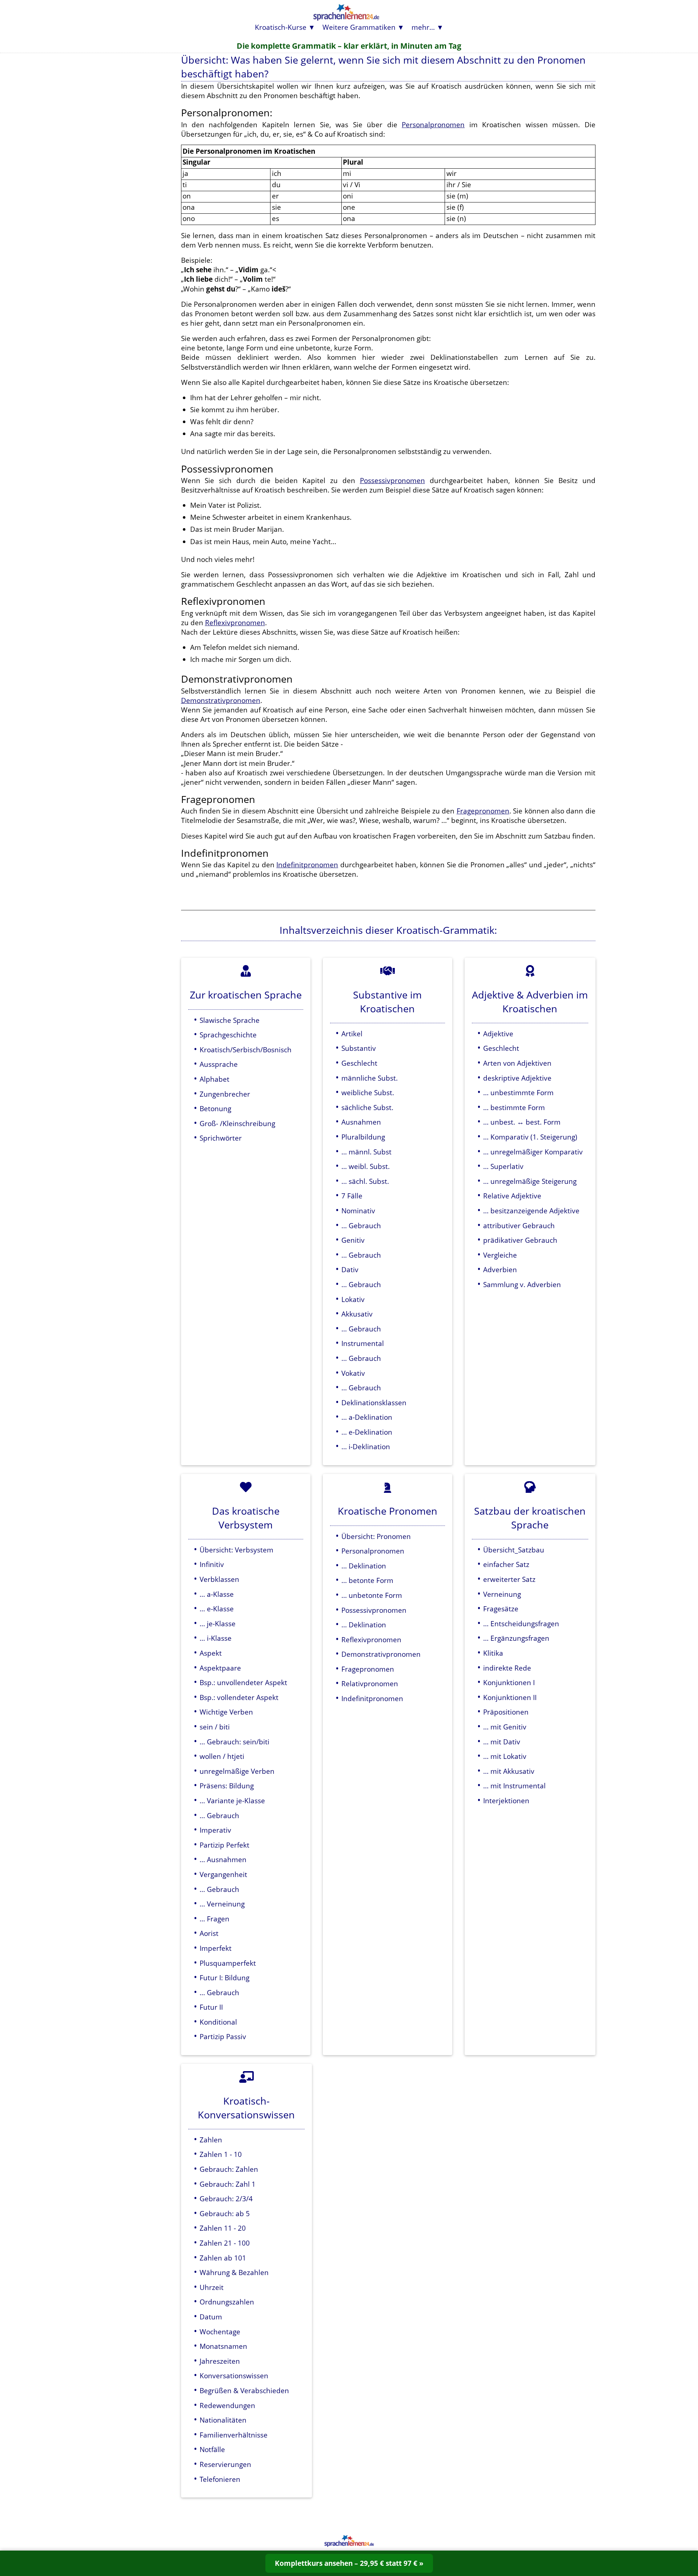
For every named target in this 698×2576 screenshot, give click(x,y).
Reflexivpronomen (235, 622)
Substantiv (359, 1048)
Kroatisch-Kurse (281, 27)
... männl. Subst (366, 1152)
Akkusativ (357, 1314)
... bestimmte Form (514, 1107)
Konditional (218, 2022)
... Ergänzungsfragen (516, 1638)
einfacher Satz (506, 1564)
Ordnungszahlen (227, 2302)
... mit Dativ (502, 1742)
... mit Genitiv (505, 1727)
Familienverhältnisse (234, 2435)
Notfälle (212, 2449)
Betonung (215, 1108)
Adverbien (500, 1269)
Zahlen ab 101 (223, 2258)
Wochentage (220, 2332)
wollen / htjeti (222, 1756)
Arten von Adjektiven (517, 1063)
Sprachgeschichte (228, 1035)
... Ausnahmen (223, 1859)
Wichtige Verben (226, 1712)
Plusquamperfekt (228, 1963)
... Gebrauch (361, 1225)
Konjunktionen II (510, 1697)
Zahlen (211, 2140)
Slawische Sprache (230, 1020)
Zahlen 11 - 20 (223, 2228)
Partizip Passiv (223, 2036)
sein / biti (215, 1727)
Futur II (211, 2007)
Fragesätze (501, 1609)
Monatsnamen (223, 2346)
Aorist (209, 1933)
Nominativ (358, 1211)
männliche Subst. (370, 1078)
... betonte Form (367, 1580)
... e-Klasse (217, 1609)
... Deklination (364, 1566)
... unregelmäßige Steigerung (530, 1181)
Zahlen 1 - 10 (221, 2154)
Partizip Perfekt (224, 1845)
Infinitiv (212, 1564)
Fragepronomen (483, 811)
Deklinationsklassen (374, 1402)
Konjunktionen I (509, 1682)
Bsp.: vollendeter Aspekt (239, 1697)
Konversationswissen (234, 2376)
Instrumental (363, 1343)
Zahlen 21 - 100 (225, 2243)
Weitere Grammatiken (359, 27)
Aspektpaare (220, 1668)
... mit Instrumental (514, 1786)
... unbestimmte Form (518, 1092)
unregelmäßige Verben (237, 1771)
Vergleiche (500, 1255)
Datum (211, 2317)
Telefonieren (220, 2479)
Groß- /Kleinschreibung (237, 1123)
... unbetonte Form (372, 1595)
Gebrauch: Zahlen (229, 2169)
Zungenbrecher (225, 1094)
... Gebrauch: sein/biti (234, 1742)
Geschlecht (359, 1063)
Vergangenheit (223, 1874)
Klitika (493, 1653)
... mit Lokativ (505, 1756)
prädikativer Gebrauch (520, 1240)
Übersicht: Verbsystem (236, 1550)
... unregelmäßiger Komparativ (533, 1152)
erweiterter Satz (509, 1579)
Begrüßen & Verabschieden (244, 2390)
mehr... (423, 27)
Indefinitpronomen (307, 865)
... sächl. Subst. (365, 1181)
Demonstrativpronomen (221, 700)
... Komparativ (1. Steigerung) (530, 1137)
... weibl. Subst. (366, 1166)
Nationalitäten (223, 2420)
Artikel (352, 1034)
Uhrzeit (212, 2287)
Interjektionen (506, 1801)
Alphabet (214, 1079)
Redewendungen (227, 2405)
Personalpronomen (433, 124)
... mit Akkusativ (509, 1771)
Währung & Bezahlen (234, 2272)
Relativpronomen (370, 1683)
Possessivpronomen (392, 480)
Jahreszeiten (220, 2361)
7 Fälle (352, 1196)
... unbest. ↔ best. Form (522, 1122)
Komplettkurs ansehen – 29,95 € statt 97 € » (349, 2563)
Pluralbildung (363, 1137)
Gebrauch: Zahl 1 (228, 2184)
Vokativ (353, 1373)
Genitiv (353, 1240)
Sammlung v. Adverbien (522, 1284)
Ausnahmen (361, 1122)
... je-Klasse (218, 1623)
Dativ (350, 1269)
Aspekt (211, 1653)
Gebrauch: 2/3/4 (226, 2199)
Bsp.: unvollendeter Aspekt (243, 1682)
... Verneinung (222, 1904)
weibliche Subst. (368, 1092)
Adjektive (498, 1034)
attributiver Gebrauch (519, 1225)
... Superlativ (503, 1166)
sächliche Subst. (367, 1107)
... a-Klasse (217, 1594)
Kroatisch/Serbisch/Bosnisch (246, 1050)
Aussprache (219, 1064)
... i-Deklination (366, 1446)
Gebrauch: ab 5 (225, 2213)
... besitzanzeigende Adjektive (531, 1211)
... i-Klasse (216, 1638)
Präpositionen (506, 1712)
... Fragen (214, 1919)
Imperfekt (216, 1948)
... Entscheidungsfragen (521, 1623)
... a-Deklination (367, 1417)
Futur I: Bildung (224, 1978)
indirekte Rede (507, 1668)
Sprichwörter (221, 1138)
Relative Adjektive (512, 1196)
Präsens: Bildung (227, 1786)
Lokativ (353, 1299)
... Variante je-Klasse (232, 1801)
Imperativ (215, 1830)
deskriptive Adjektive (517, 1078)
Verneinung (502, 1594)
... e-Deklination (367, 1432)
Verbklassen (219, 1579)
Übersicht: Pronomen (376, 1536)
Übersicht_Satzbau (514, 1550)
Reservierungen (225, 2464)
